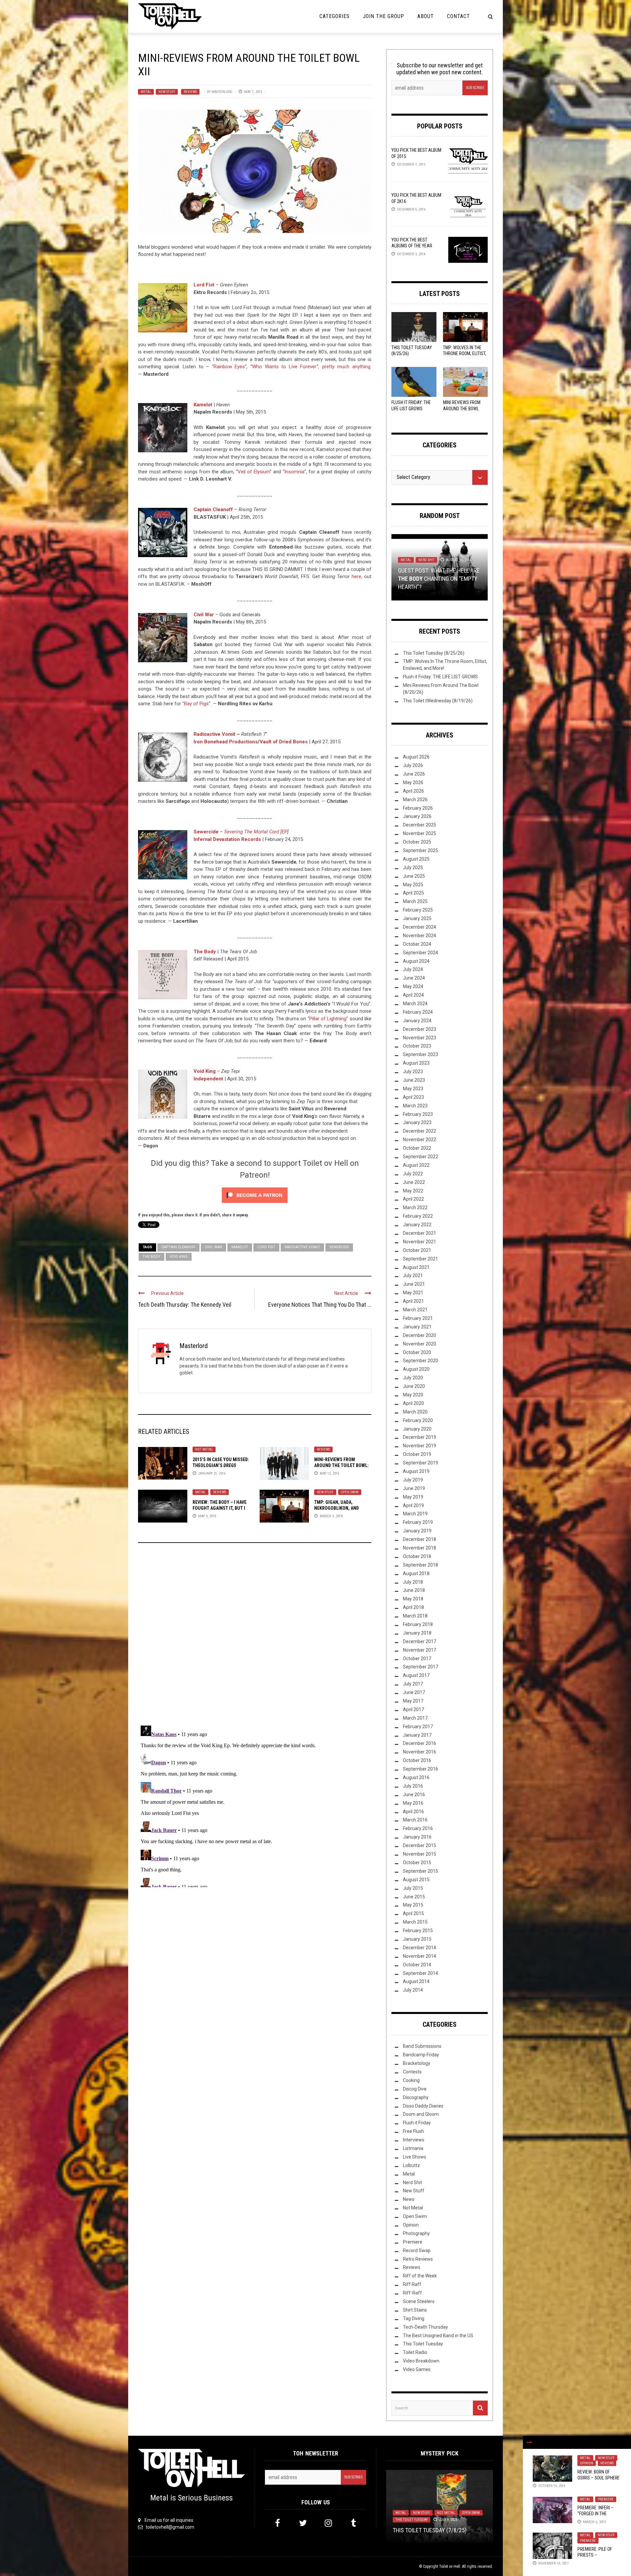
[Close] (529, 2442)
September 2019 (421, 1463)
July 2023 (413, 1072)
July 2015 (413, 1888)
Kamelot (203, 405)
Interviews (414, 2140)
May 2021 (413, 1293)
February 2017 (418, 1727)
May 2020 (413, 1395)
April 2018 (413, 1607)
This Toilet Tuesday (423, 2344)
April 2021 (413, 1301)
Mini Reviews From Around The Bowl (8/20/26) (462, 408)
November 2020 (420, 1344)
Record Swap (417, 2250)
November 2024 (420, 936)
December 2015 (420, 1845)
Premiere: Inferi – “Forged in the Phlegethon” (596, 2514)
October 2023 (417, 1046)
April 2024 (413, 995)
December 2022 (420, 1131)
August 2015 (416, 1880)
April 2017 (413, 1709)
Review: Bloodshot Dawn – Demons (439, 2530)
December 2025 (420, 825)
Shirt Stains (415, 2310)
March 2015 (415, 1922)
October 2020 (417, 1352)
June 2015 (414, 1897)
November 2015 (420, 1854)
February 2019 (418, 1522)
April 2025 (413, 893)
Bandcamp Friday (421, 2055)
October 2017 (417, 1659)
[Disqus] (255, 1637)
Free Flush (413, 2131)
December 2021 (420, 1233)
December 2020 (420, 1335)
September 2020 (421, 1361)
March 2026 (415, 800)
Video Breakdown (421, 2361)
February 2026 (418, 808)
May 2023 (413, 1089)
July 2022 (413, 1174)
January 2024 (417, 1021)
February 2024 (418, 1012)
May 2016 (413, 1803)
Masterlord (222, 92)
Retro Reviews (418, 2259)
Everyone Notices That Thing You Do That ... (320, 1305)
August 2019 (416, 1471)
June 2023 (414, 1080)
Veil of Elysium (254, 472)
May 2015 (413, 1905)
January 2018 (417, 1633)
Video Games (417, 2369)
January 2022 (417, 1225)
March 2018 (415, 1616)
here (356, 576)
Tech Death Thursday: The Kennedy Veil (185, 1305)
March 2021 (415, 1310)
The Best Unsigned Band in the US (438, 2336)
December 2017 (420, 1641)
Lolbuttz (411, 2165)
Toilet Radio (415, 2352)
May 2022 (413, 1191)
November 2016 (420, 1752)
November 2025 (420, 833)
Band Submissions (422, 2046)
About (426, 16)
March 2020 (415, 1412)
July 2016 (413, 1786)
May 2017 (413, 1701)
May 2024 (413, 986)
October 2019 (417, 1454)
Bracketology (417, 2063)
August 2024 (416, 961)
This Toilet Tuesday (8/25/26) (434, 653)
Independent (208, 1079)
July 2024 (413, 969)
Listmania (413, 2148)
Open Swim (350, 1492)
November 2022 (420, 1140)
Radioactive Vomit (214, 734)
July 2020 (413, 1378)
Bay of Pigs (196, 704)
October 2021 (417, 1250)
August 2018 (416, 1573)
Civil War (204, 615)
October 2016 (417, 1760)
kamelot (240, 1247)
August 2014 (416, 1981)
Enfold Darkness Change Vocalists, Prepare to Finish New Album (436, 579)
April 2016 (413, 1812)
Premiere (606, 2499)
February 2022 (418, 1216)
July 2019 (413, 1480)
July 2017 (413, 1684)
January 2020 (417, 1429)
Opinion (587, 2463)
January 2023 (417, 1122)
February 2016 (418, 1828)
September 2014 (421, 1973)
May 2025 (413, 885)
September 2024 (421, 953)
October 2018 (417, 1556)
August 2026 (416, 757)
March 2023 (415, 1106)
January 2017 (417, 1735)
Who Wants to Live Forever (284, 367)
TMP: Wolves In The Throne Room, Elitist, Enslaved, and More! (465, 353)
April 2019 (413, 1505)
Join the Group (384, 16)
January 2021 (417, 1327)
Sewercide (339, 1247)
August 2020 (416, 1369)
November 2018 (420, 1548)
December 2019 (420, 1437)
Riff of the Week (420, 2276)
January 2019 (417, 1531)
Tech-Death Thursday (425, 2327)
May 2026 (413, 782)
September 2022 (421, 1157)
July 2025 (413, 868)
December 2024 (420, 927)
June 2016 (414, 1795)
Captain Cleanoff (213, 509)
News (423, 560)
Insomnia (294, 472)
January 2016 (417, 1837)
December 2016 (420, 1743)
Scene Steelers (419, 2301)
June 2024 (414, 978)
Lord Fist (204, 285)
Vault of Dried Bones (284, 742)
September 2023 (421, 1054)
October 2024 (417, 944)
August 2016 (416, 1777)
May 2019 (413, 1497)
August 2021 (416, 1267)
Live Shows (415, 2157)
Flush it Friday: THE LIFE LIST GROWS (440, 677)
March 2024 (415, 1004)
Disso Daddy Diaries (423, 2106)
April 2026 (413, 791)
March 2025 (415, 901)
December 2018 (420, 1539)
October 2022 (417, 1148)
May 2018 (413, 1599)
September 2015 (421, 1871)
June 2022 (414, 1182)
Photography (416, 2233)
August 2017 (416, 1675)
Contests (412, 2072)
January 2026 (417, 816)
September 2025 (421, 850)
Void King (205, 1071)
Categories (335, 16)
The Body (205, 952)
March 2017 (415, 1718)
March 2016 (415, 1820)
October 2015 (417, 1863)
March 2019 (415, 1514)
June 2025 (414, 876)
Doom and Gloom (421, 2114)
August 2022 (416, 1165)
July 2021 (413, 1276)
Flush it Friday (417, 2123)
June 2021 (414, 1284)
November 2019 (420, 1446)
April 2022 (413, 1199)
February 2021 (418, 1318)
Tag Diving (414, 2318)
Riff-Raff (412, 2293)
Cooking (411, 2080)
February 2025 (418, 910)
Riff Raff (412, 2284)
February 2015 (418, 1931)
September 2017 (421, 1667)
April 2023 (413, 1097)
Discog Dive (415, 2089)
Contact (458, 16)
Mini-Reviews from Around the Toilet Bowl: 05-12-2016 (341, 1465)
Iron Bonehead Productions (226, 742)
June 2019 (414, 1488)
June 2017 (414, 1692)
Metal (146, 92)
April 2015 (413, 1913)
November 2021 (420, 1242)
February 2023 (418, 1114)
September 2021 (421, 1259)
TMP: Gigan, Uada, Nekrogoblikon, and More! (337, 1508)
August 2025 (416, 859)
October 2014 (417, 1965)
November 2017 (420, 1650)
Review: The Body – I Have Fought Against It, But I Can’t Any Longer (220, 1508)
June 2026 (414, 774)
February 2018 (418, 1624)
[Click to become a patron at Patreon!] (255, 1195)
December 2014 (420, 1948)
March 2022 (415, 1208)
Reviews (190, 92)
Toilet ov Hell (450, 2566)
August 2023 (416, 1063)
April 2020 (413, 1403)
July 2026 (413, 765)
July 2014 (413, 1990)
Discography (416, 2097)
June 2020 (414, 1386)
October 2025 (417, 842)
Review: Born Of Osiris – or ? (598, 2478)
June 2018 (414, 1590)
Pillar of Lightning (328, 1019)
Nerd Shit (412, 2182)
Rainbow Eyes (229, 367)
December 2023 (420, 1029)
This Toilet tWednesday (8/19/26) (438, 701)
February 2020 (418, 1420)
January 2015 (417, 1939)
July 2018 (413, 1582)
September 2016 (421, 1769)
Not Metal (204, 1449)
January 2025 (417, 918)
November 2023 (420, 1038)
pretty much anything (346, 367)
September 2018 (421, 1565)
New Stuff (167, 92)
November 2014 (420, 1956)
